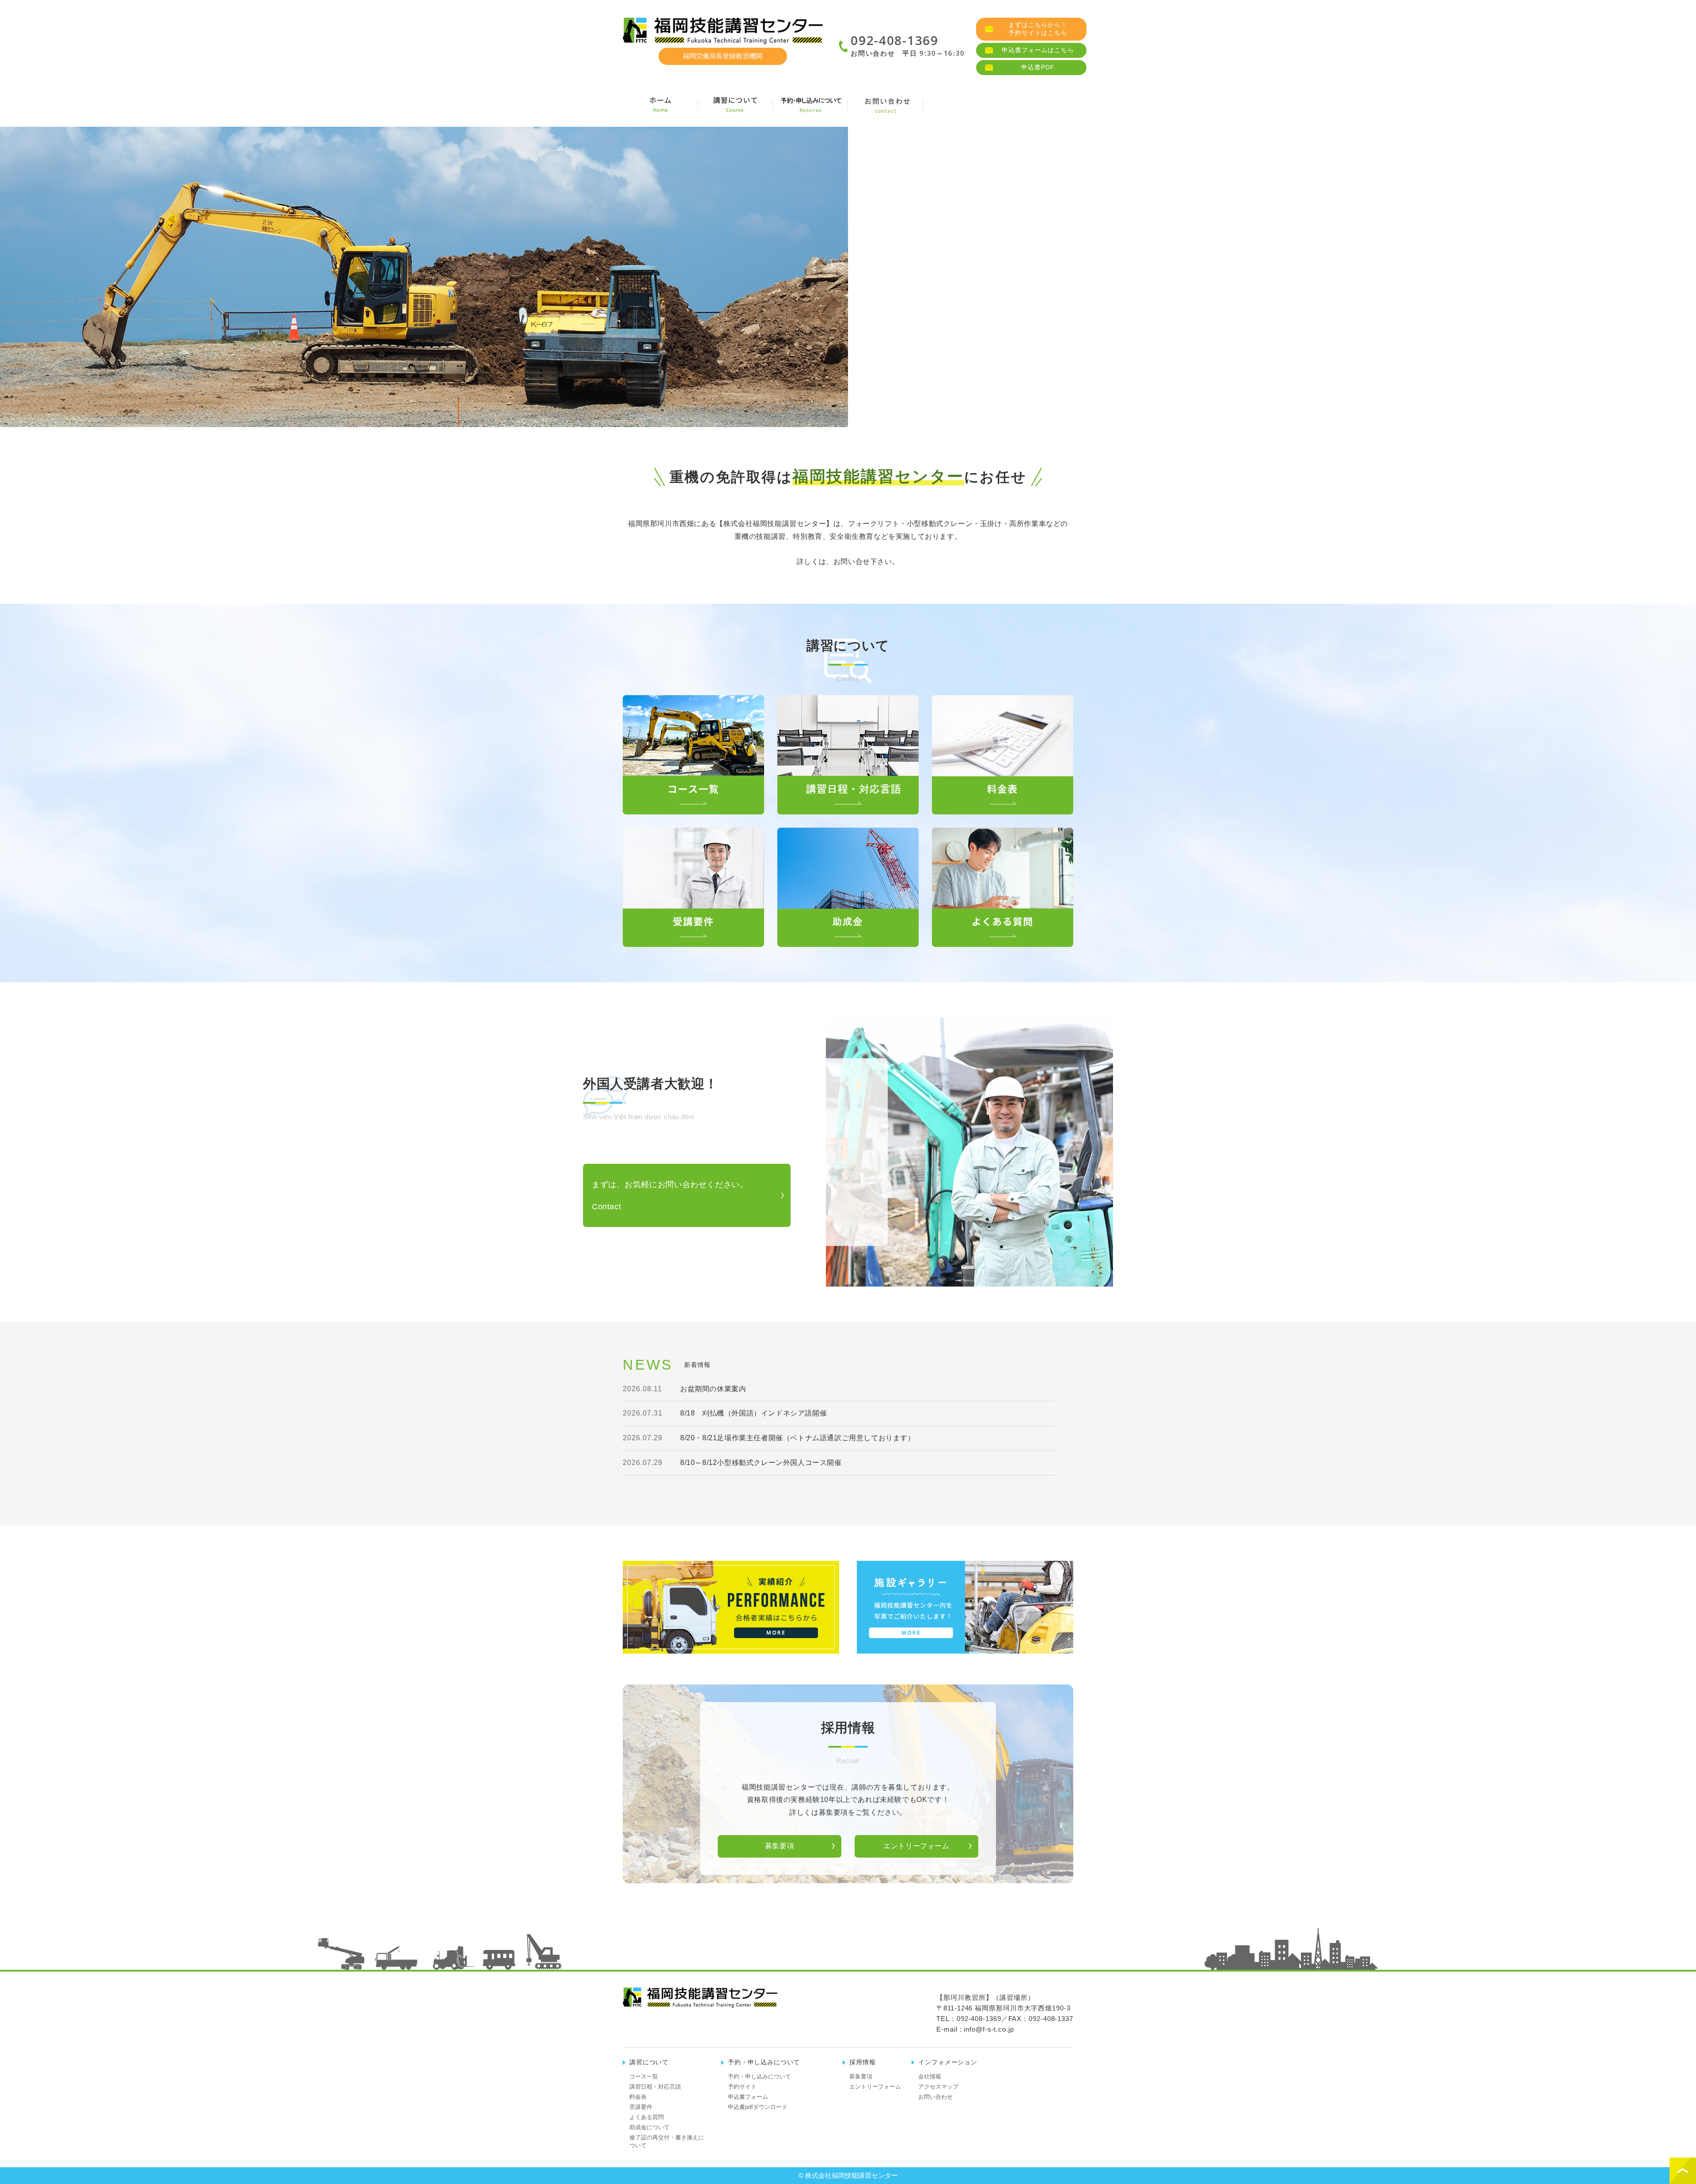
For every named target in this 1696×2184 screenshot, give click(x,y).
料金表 (638, 2097)
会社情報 (961, 105)
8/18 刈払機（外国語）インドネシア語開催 (753, 1413)
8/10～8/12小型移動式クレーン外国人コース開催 (761, 1463)
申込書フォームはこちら (1038, 50)
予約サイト (742, 2087)
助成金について (649, 2127)
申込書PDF (1038, 67)
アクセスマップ (938, 2087)
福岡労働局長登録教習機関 (723, 56)
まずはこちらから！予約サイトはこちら (1038, 29)
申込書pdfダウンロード (758, 2107)
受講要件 (641, 2107)
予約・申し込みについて (759, 2076)
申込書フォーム (748, 2097)
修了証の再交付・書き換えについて (667, 2141)
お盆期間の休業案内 (713, 1389)
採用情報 (1036, 105)
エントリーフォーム (916, 1846)
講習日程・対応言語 (655, 2087)
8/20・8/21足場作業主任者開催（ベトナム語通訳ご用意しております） (798, 1438)
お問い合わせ (935, 2097)
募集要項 (780, 1846)
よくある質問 (647, 2117)
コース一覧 (644, 2076)
